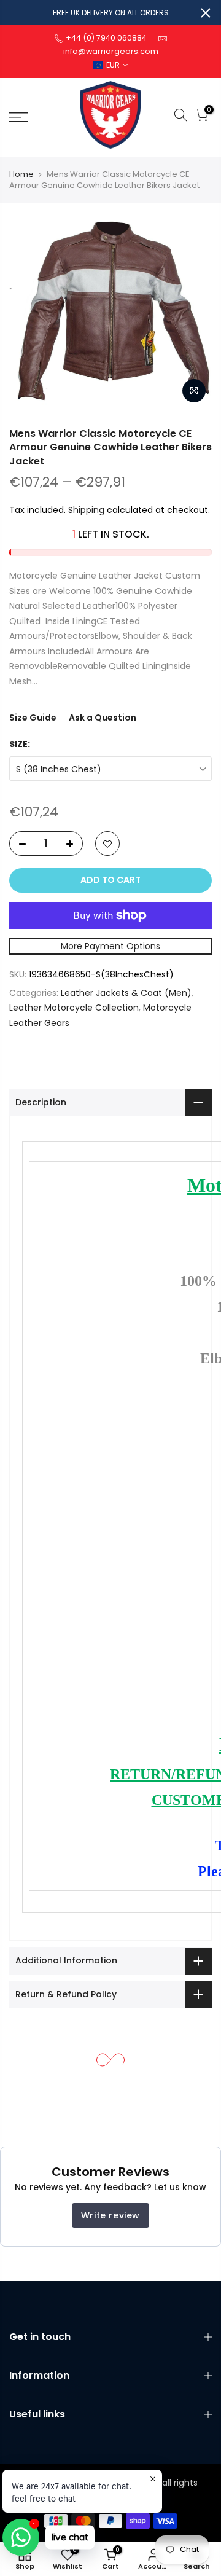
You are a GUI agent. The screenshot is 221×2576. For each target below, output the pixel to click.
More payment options (110, 946)
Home (21, 174)
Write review (110, 2215)
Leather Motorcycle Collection (74, 1008)
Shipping (86, 510)
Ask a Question (103, 718)
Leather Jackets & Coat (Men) (126, 993)
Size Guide (33, 718)
